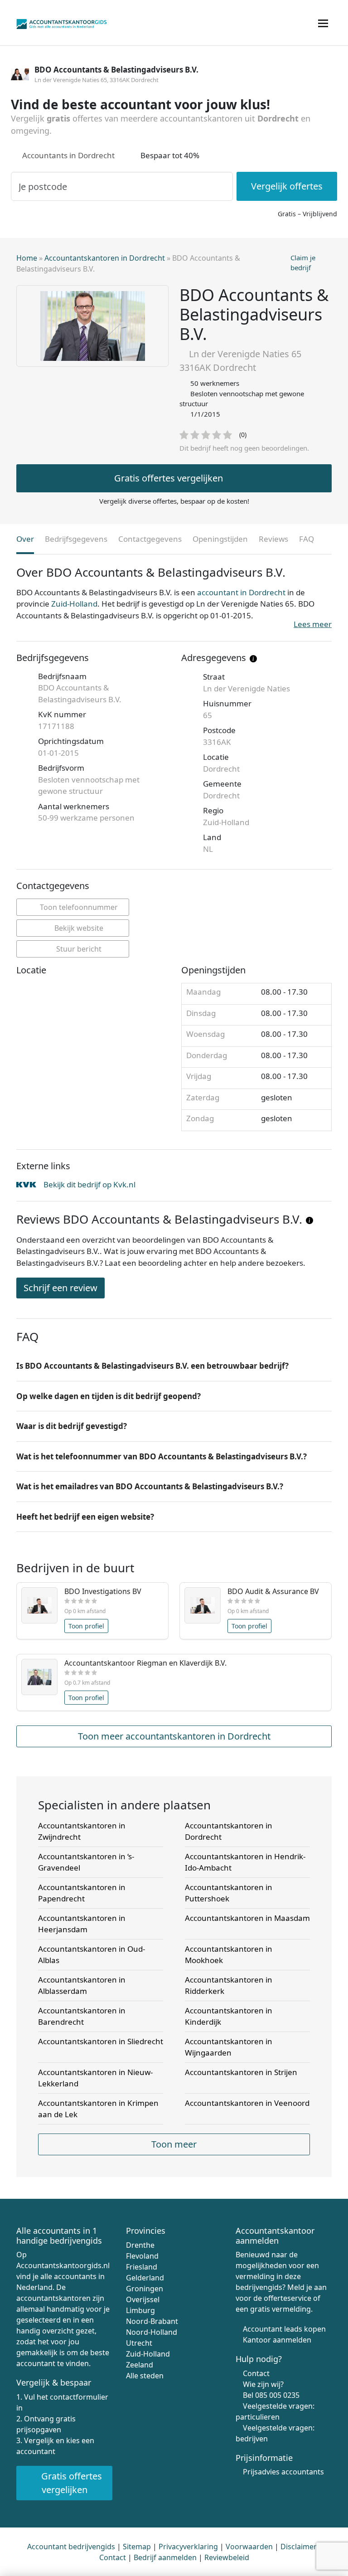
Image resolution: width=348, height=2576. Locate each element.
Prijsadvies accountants (283, 2472)
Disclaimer (299, 2546)
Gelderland (145, 2277)
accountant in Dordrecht (241, 592)
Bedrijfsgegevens (76, 539)
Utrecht (139, 2343)
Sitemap (137, 2546)
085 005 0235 (277, 2395)
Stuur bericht (78, 949)
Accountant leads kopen (284, 2329)
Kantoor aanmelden (277, 2340)
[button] (174, 1366)
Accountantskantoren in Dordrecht (105, 258)
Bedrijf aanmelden (165, 2557)
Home (27, 258)
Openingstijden (220, 539)
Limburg (140, 2310)
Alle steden (145, 2375)
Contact (256, 2373)
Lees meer (313, 624)
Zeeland (140, 2364)
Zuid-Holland (74, 604)
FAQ (307, 539)
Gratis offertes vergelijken (169, 478)
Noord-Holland (152, 2332)
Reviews (273, 539)
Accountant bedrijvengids (71, 2546)
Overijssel (143, 2299)
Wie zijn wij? (263, 2384)
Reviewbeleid (227, 2557)
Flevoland (142, 2255)
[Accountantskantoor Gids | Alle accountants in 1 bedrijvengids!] (62, 22)
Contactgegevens (150, 539)
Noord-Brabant (152, 2321)
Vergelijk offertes (287, 186)
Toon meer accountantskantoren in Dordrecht (174, 1736)
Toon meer (174, 2144)
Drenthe (140, 2245)
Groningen (145, 2288)
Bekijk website (78, 928)
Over (25, 539)
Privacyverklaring (188, 2546)
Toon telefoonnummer (78, 907)
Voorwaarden (249, 2546)
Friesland (142, 2266)
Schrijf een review (60, 1288)
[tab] (174, 1366)
